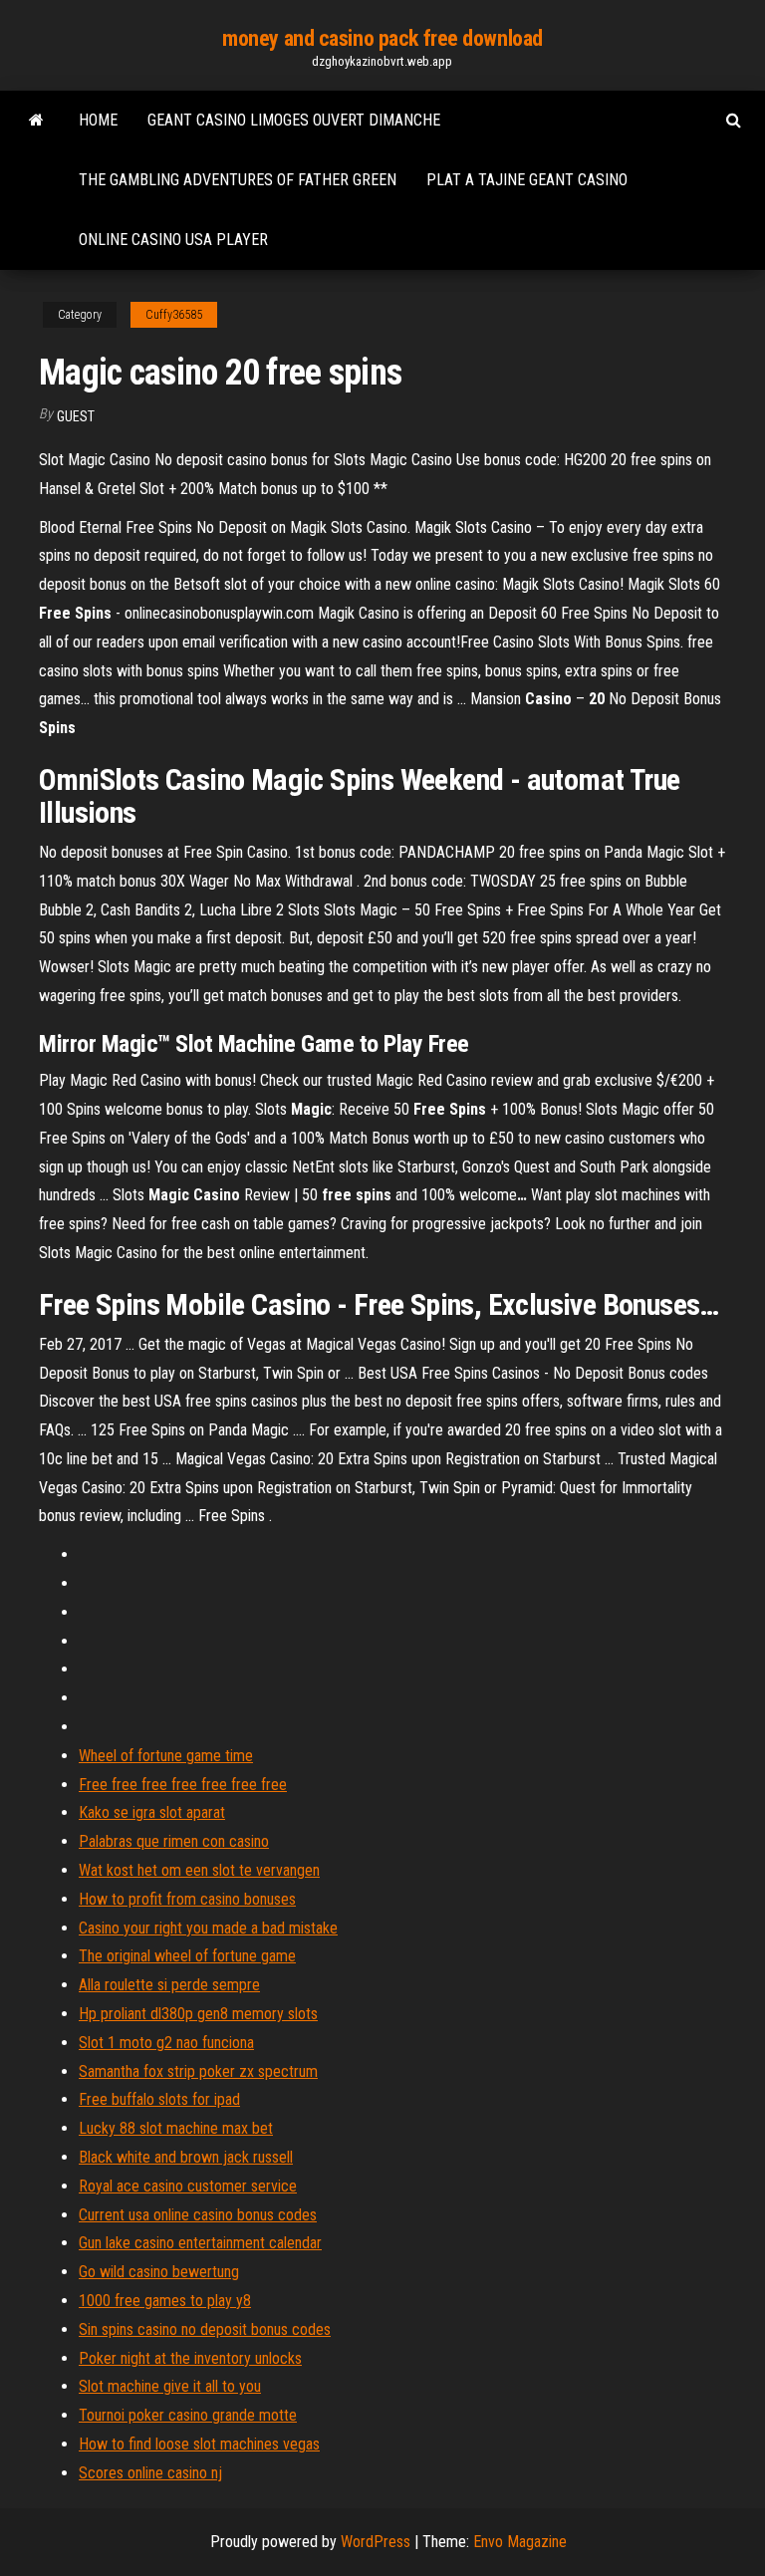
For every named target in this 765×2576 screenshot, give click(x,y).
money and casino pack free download (382, 38)
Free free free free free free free (183, 1785)
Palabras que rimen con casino (174, 1841)
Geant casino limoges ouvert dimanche (294, 120)
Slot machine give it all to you (170, 2386)
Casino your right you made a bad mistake (208, 1928)
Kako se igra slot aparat (152, 1812)
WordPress (376, 2542)
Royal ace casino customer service (188, 2186)
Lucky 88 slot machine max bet (176, 2128)
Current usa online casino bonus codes (198, 2215)
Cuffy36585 (174, 315)
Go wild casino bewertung (159, 2272)
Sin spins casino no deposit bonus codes (205, 2329)
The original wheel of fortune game (187, 1956)
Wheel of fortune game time (166, 1756)
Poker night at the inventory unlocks (190, 2358)
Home (98, 120)
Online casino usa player (173, 240)
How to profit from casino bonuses (187, 1899)
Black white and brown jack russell (186, 2157)
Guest (76, 416)
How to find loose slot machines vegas (199, 2444)
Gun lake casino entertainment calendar (200, 2243)
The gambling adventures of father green (238, 180)
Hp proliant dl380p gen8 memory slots (198, 2014)
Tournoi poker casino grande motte (188, 2415)
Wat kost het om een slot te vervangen (199, 1870)
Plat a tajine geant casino (527, 180)
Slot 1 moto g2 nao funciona (166, 2043)
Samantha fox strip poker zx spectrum (198, 2071)
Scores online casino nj (150, 2473)
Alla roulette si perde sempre (169, 1985)
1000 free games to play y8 (165, 2301)
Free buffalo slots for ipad (159, 2099)
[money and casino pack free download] (36, 121)
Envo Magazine (520, 2542)
